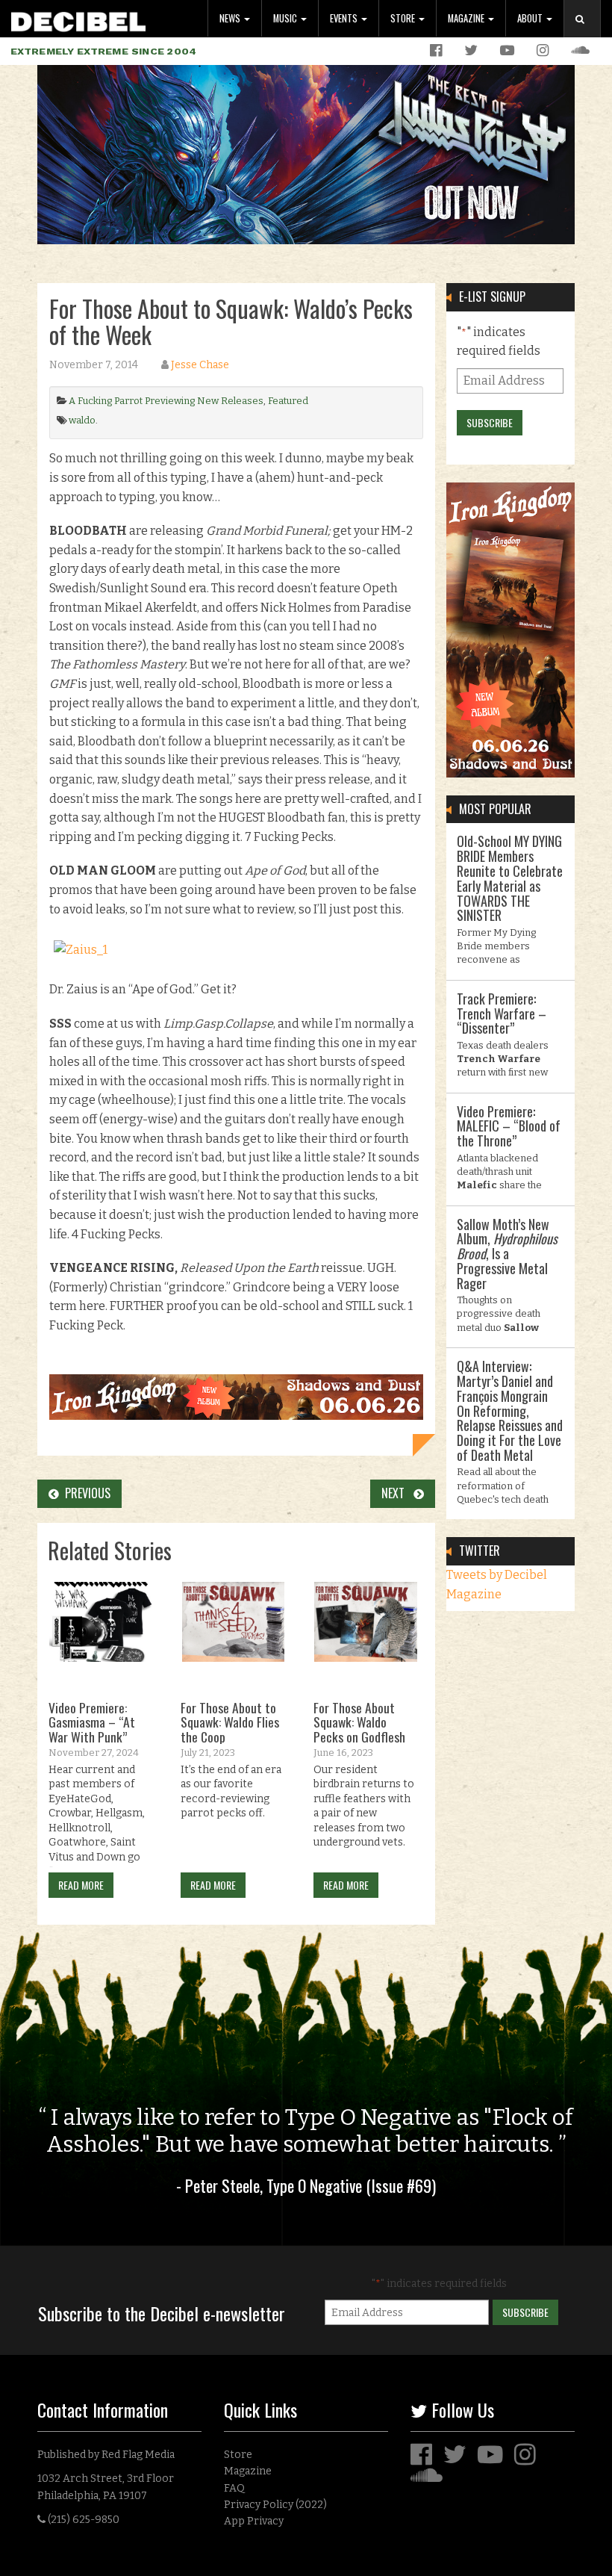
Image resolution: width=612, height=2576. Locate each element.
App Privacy (254, 2521)
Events (345, 18)
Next (397, 1493)
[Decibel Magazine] (78, 19)
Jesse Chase (200, 365)
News (231, 18)
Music (286, 18)
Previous (85, 1493)
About (531, 18)
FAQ (234, 2488)
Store (404, 18)
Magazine (467, 18)
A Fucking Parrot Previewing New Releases (166, 401)
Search (588, 34)
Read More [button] (81, 1885)
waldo (82, 420)
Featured (288, 401)
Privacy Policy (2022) (275, 2505)
